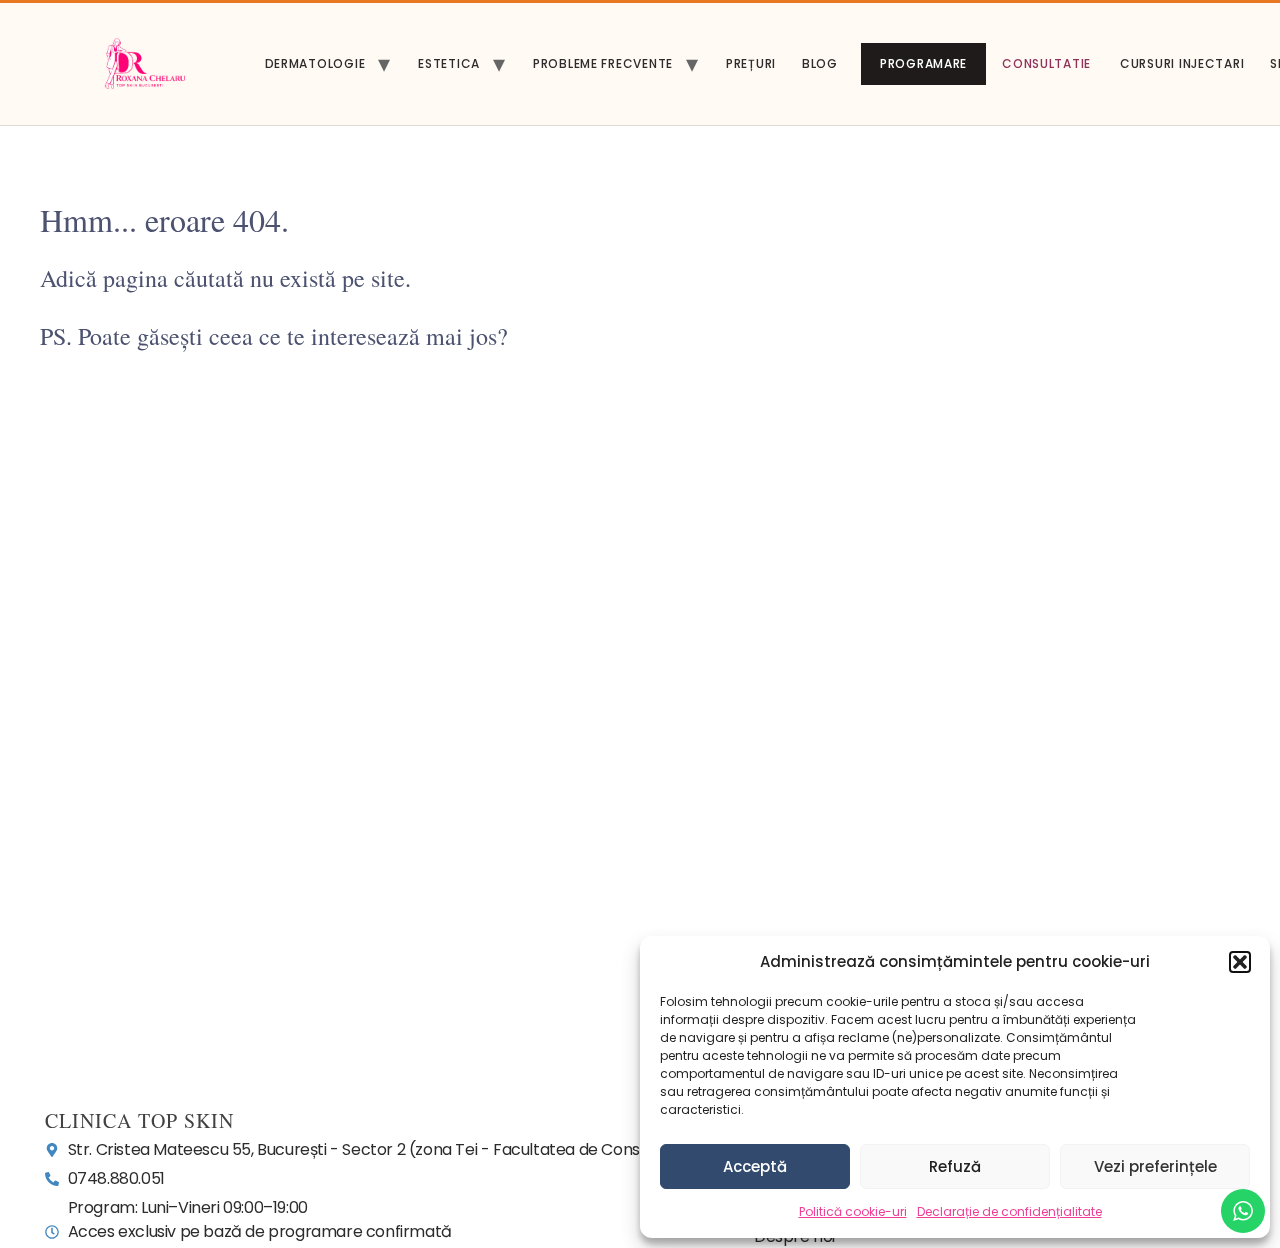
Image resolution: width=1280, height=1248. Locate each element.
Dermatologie (315, 63)
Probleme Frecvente (603, 63)
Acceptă (755, 1166)
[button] (1240, 962)
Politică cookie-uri (853, 1211)
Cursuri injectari (1182, 63)
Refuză (955, 1166)
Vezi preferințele (1155, 1166)
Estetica (449, 63)
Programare (923, 63)
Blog (820, 63)
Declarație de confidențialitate (1009, 1211)
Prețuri (751, 63)
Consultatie (1046, 63)
